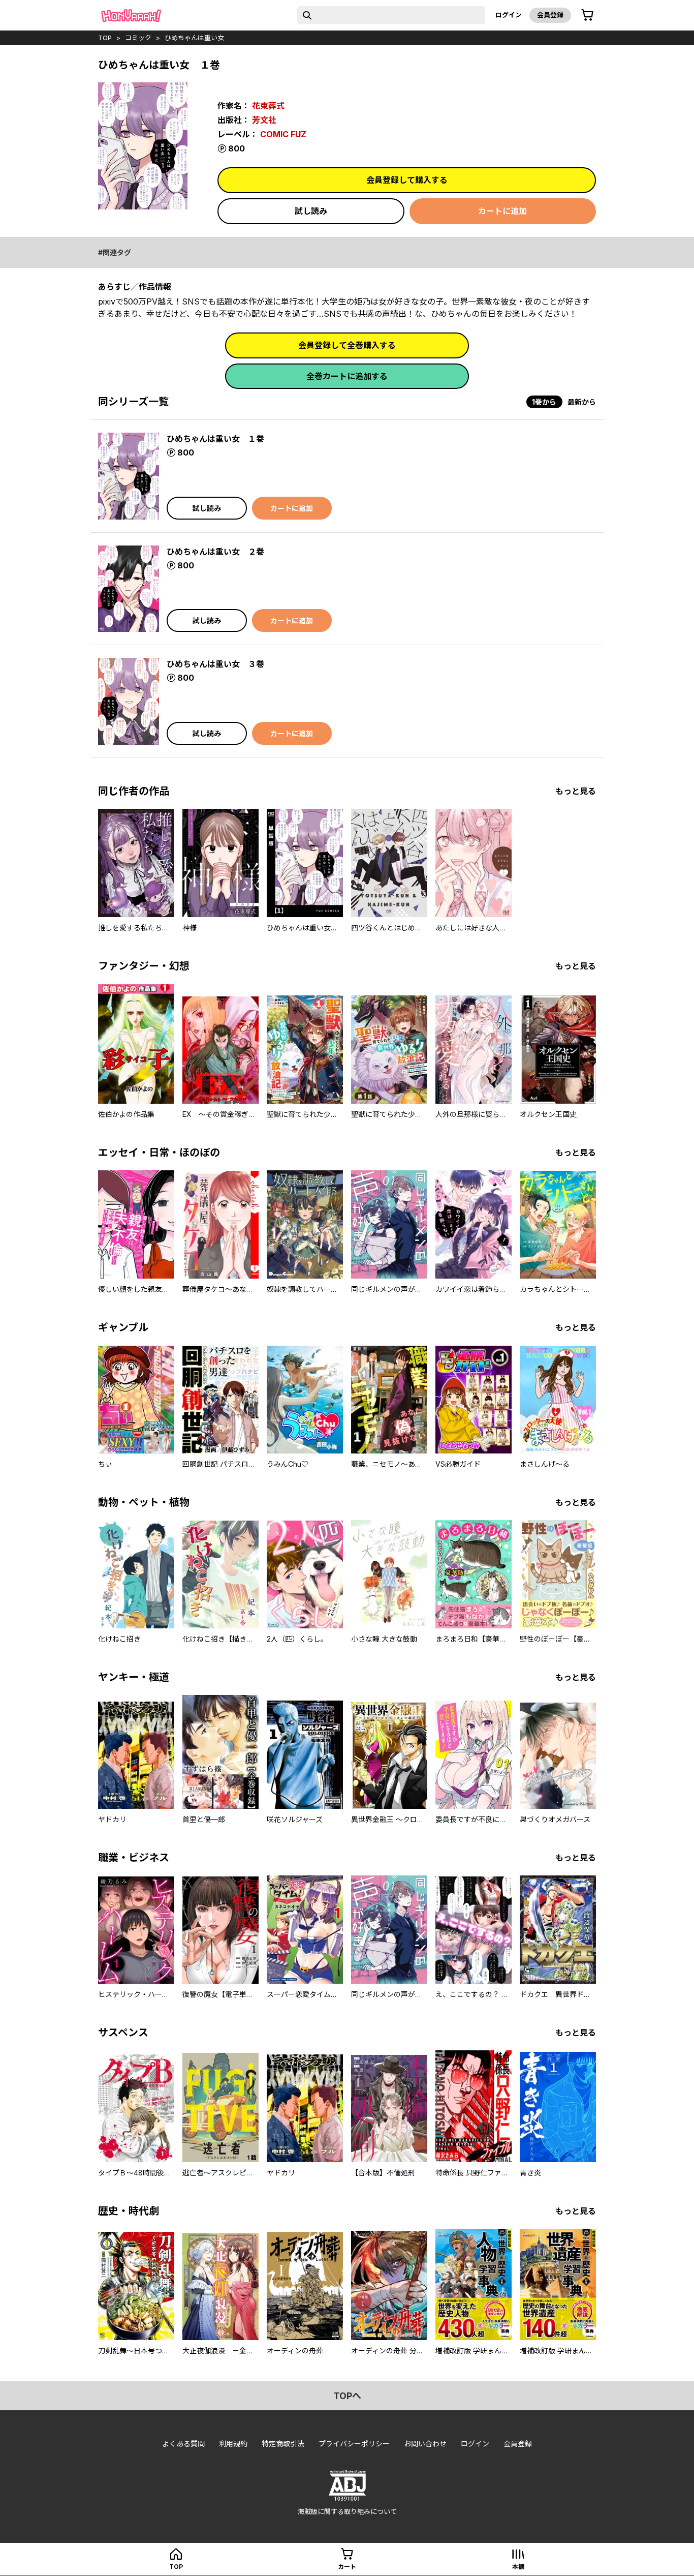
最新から (582, 402)
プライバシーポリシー (354, 2444)
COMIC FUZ (283, 134)
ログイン (509, 15)
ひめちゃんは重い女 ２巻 (215, 552)
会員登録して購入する (407, 180)
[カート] (587, 15)
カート (347, 2567)
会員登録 (550, 15)
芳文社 (264, 120)
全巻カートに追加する (347, 376)
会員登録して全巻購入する (347, 345)
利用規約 (233, 2444)
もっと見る (576, 791)
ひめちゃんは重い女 (194, 38)
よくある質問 (183, 2444)
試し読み (311, 211)
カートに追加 (502, 211)
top (105, 38)
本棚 (518, 2567)
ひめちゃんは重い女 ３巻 (215, 664)
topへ (347, 2396)
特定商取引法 (283, 2444)
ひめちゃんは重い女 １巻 (215, 439)
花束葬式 (268, 106)
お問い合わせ (425, 2444)
